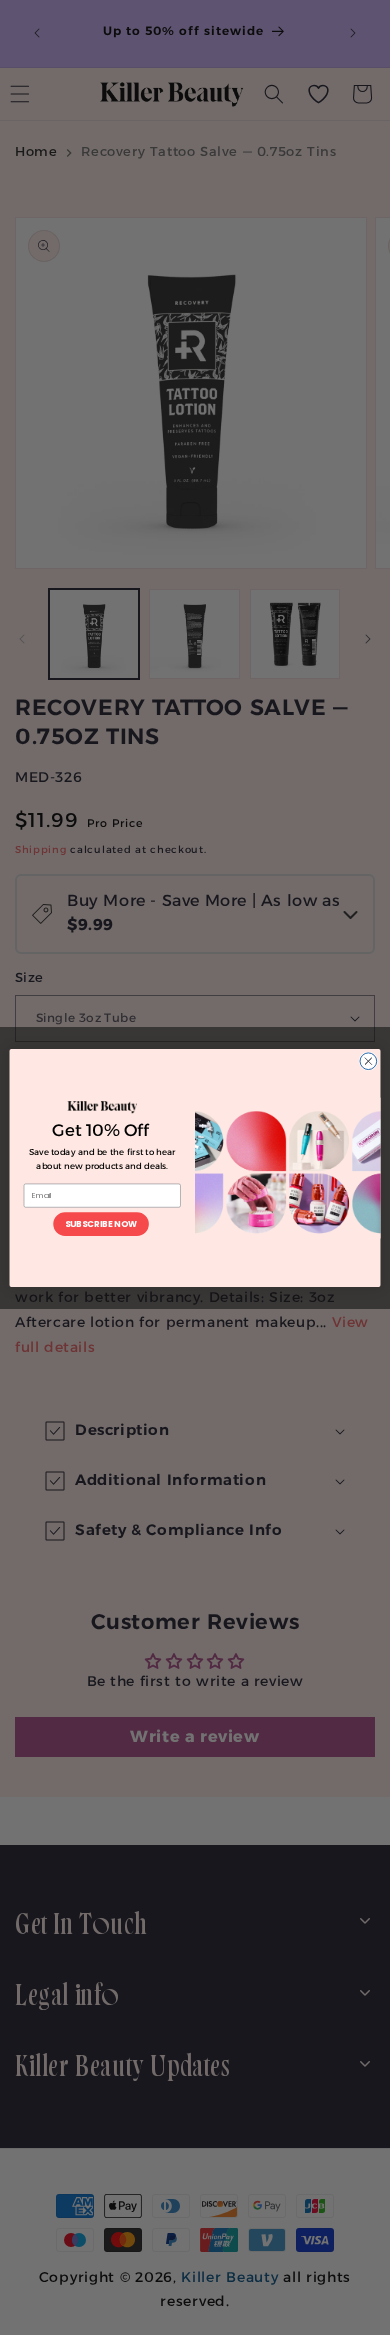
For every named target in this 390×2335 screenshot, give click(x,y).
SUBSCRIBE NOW (101, 1223)
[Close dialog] (368, 1060)
